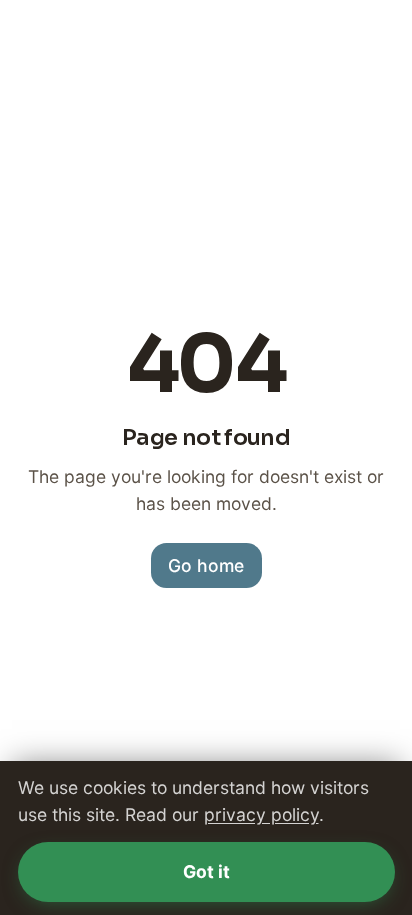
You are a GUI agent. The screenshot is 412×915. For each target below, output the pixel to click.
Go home (206, 565)
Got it (206, 871)
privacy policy (261, 814)
